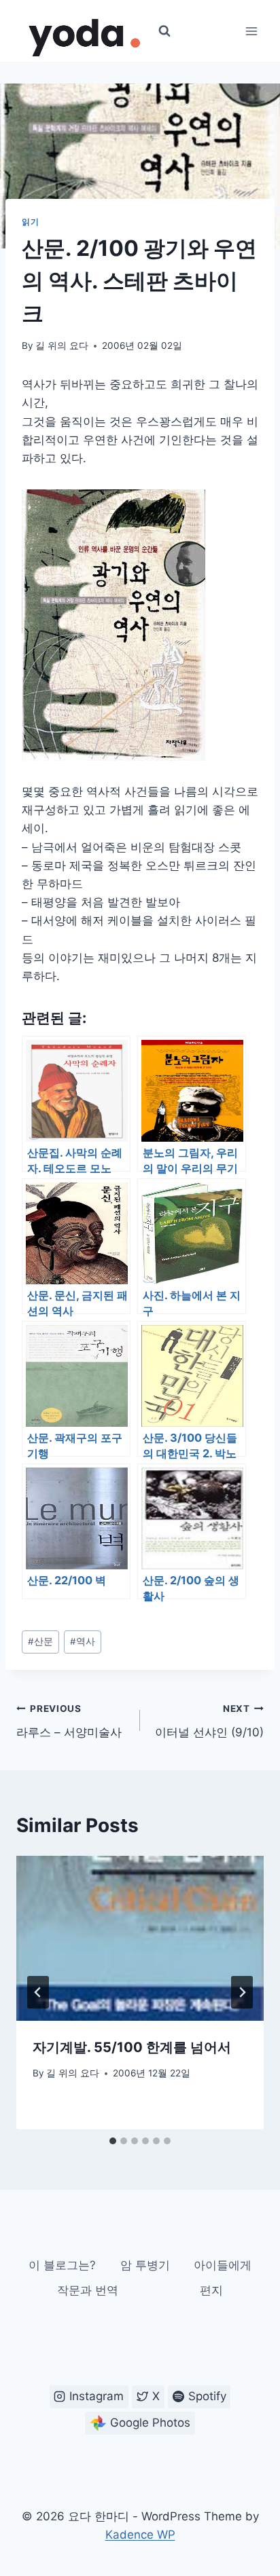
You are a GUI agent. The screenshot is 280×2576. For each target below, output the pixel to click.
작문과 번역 (88, 2290)
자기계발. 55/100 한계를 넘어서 (132, 2047)
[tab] (113, 2141)
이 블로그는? (62, 2265)
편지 (211, 2290)
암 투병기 (145, 2265)
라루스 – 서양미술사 (69, 1721)
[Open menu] (251, 31)
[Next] (242, 1992)
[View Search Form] (164, 31)
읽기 (30, 222)
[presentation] (140, 1938)
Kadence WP (140, 2535)
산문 (40, 1641)
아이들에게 (223, 2265)
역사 (83, 1641)
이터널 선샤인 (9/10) (209, 1721)
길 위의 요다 (62, 346)
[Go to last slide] (38, 1992)
